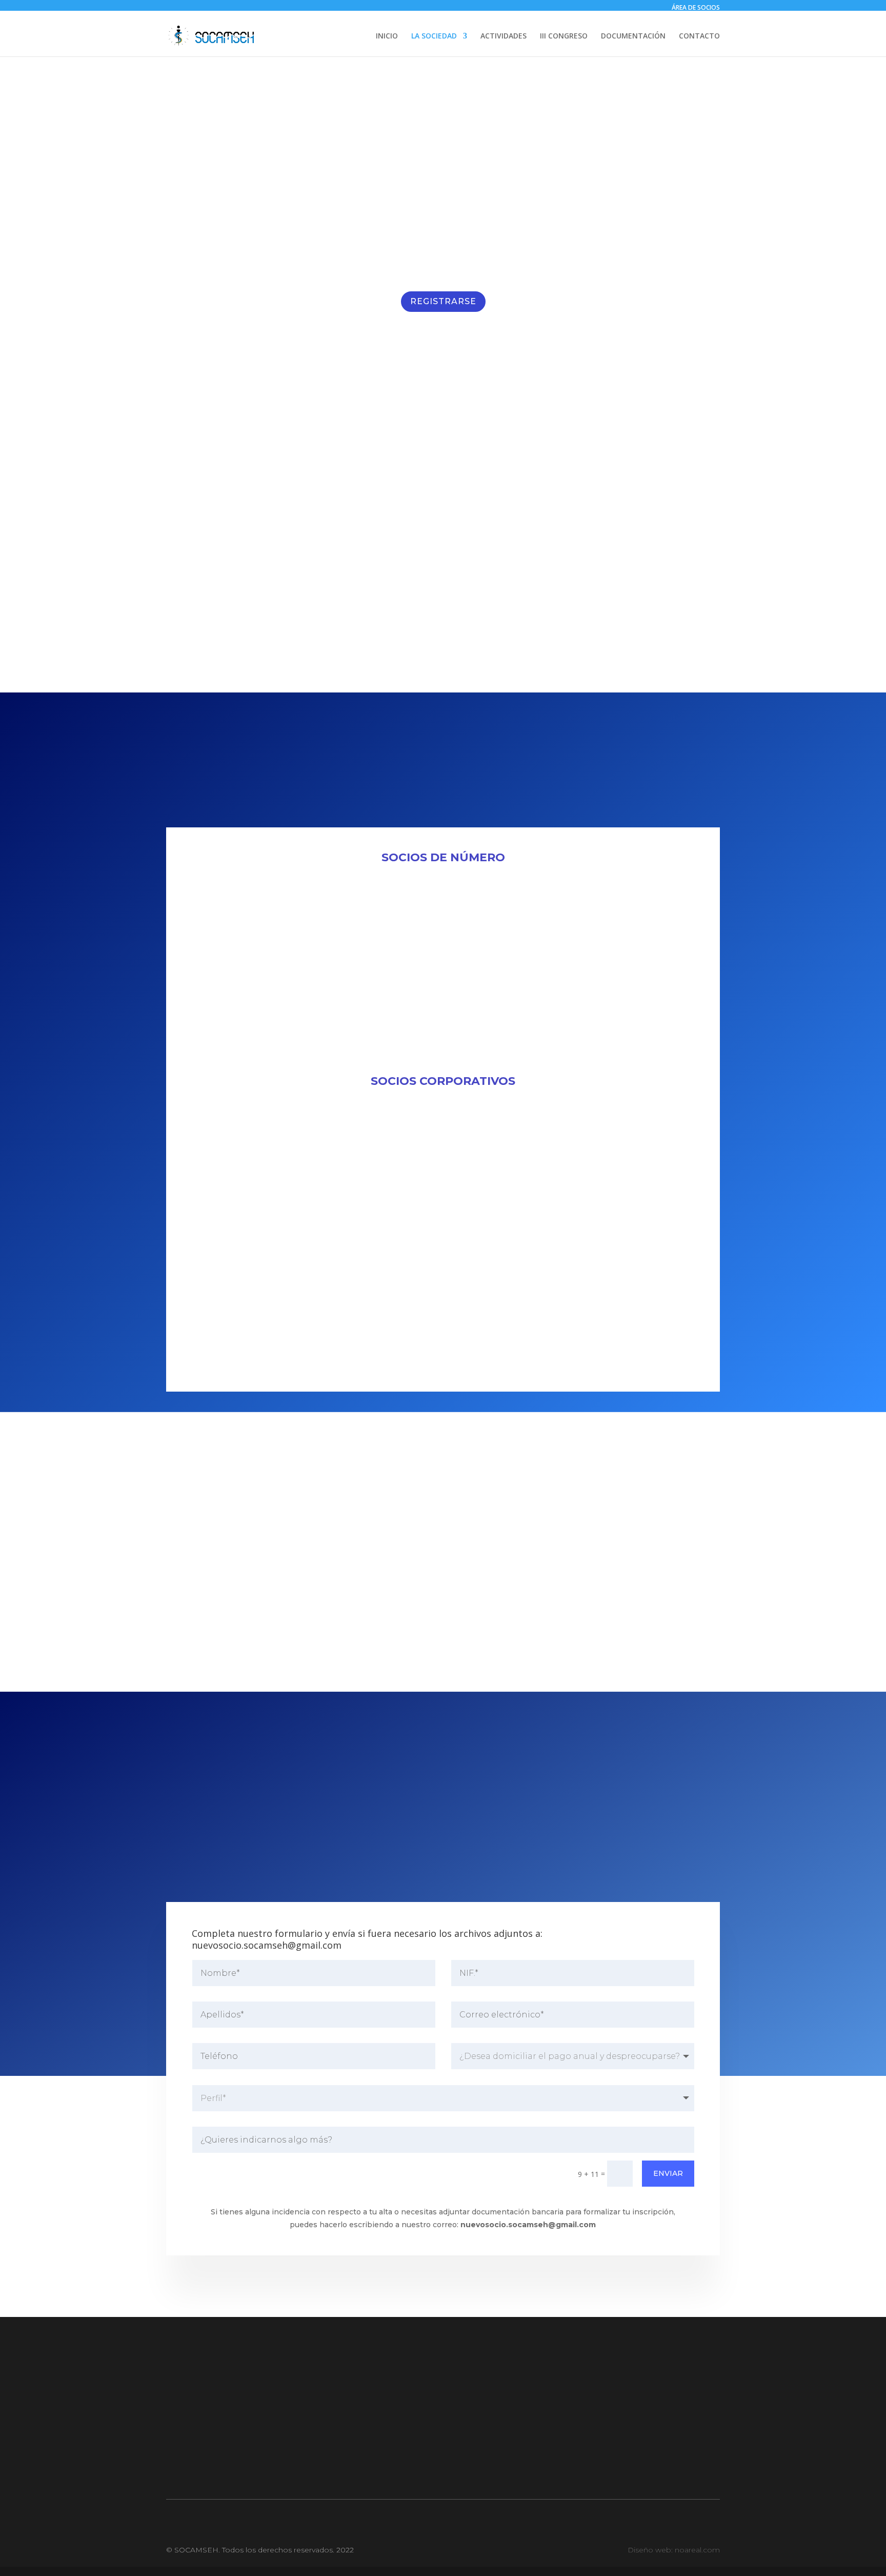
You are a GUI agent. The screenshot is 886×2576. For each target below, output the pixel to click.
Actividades (443, 2420)
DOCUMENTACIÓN (633, 36)
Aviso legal (638, 2440)
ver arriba (534, 1865)
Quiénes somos (248, 2400)
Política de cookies (638, 2400)
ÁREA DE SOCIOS (696, 7)
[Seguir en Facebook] (422, 2471)
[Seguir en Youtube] (464, 2471)
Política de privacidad (638, 2420)
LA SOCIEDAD (434, 36)
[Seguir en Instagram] (443, 2471)
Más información (582, 1256)
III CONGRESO (564, 36)
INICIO (387, 36)
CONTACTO (699, 36)
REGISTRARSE (443, 301)
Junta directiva (248, 2420)
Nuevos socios (248, 2440)
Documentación (443, 2400)
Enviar (668, 2173)
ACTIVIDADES (504, 36)
